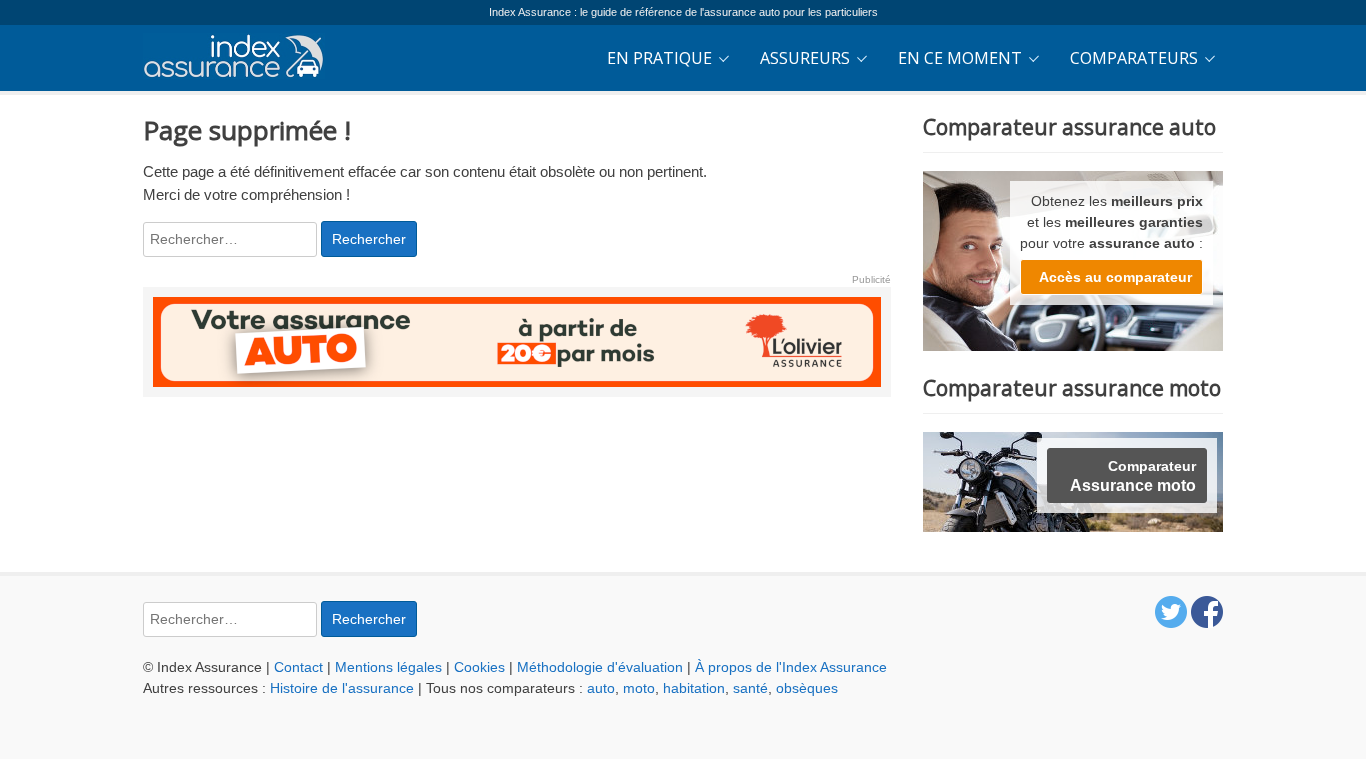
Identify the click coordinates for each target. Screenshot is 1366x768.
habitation (694, 688)
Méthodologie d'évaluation (600, 667)
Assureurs (805, 58)
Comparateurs (1134, 58)
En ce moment (960, 58)
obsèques (807, 688)
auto (601, 688)
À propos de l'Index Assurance (791, 667)
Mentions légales (388, 667)
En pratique (659, 58)
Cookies (479, 667)
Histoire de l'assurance (342, 688)
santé (750, 688)
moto (639, 688)
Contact (298, 667)
